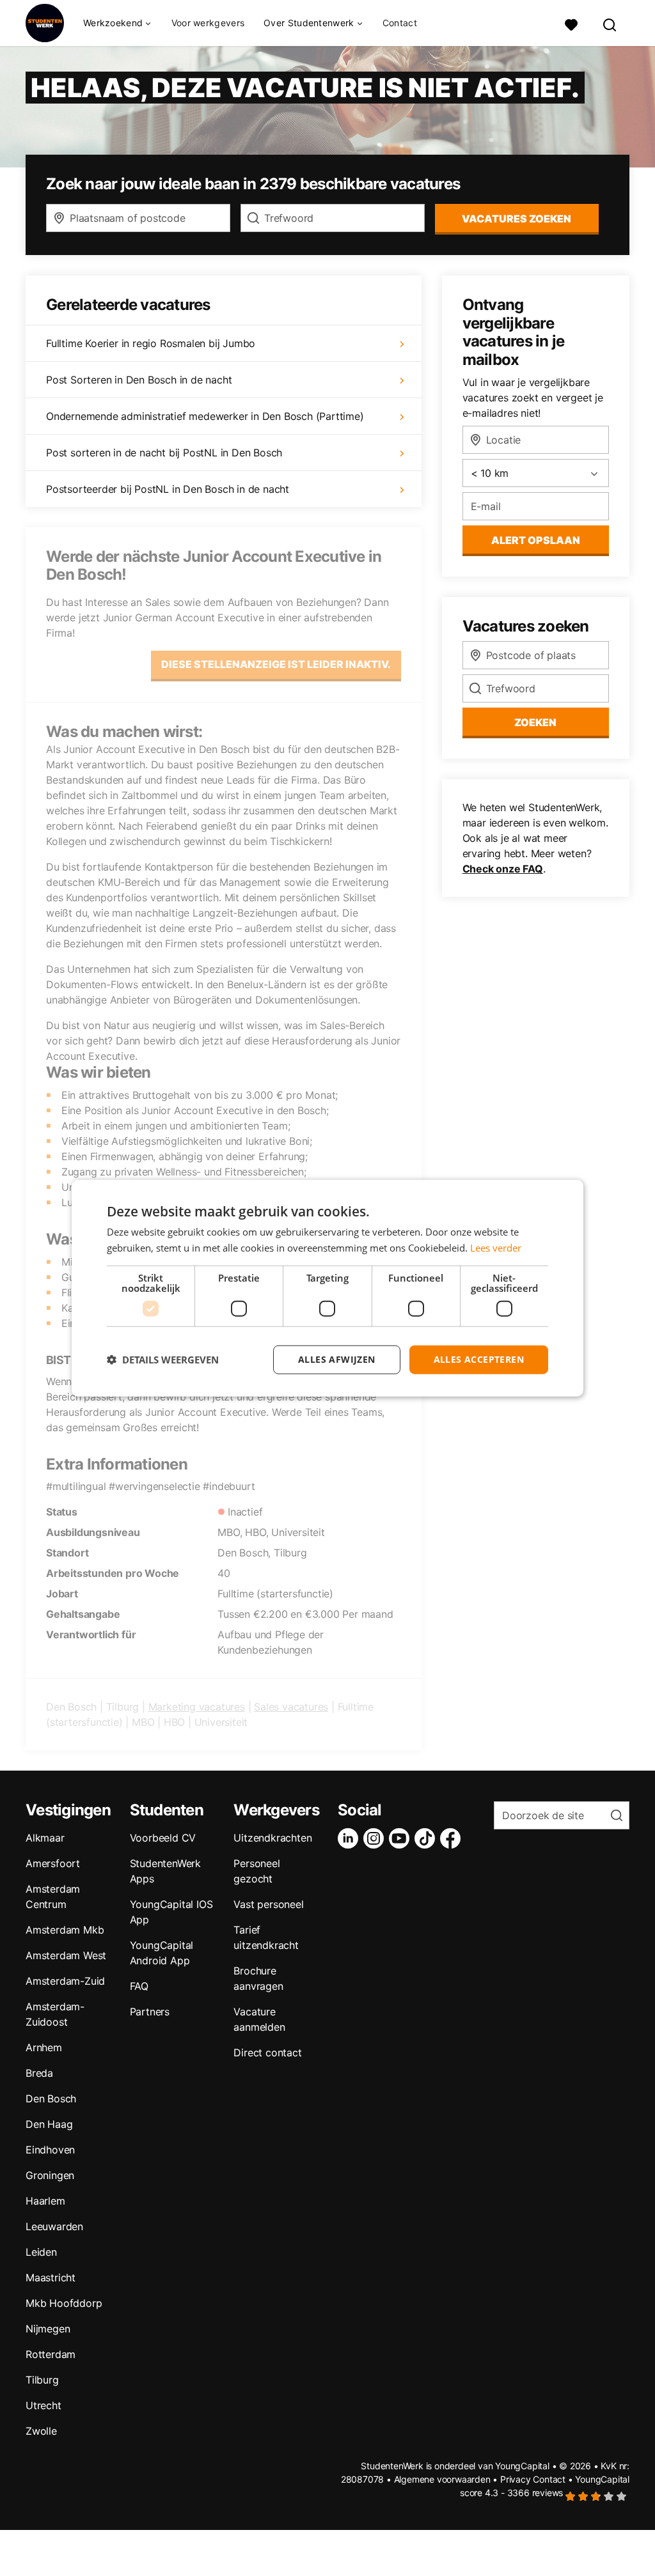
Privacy (516, 2479)
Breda (39, 2073)
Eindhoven (50, 2150)
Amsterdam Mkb (65, 1930)
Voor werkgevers (208, 23)
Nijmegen (48, 2329)
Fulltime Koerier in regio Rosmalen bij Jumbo (151, 343)
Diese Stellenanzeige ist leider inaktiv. (276, 664)
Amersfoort (53, 1863)
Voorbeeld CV (163, 1838)
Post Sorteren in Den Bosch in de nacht (139, 380)
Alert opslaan (536, 540)
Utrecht (43, 2405)
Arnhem (44, 2047)
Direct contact (267, 2052)
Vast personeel (268, 1904)
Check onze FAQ (503, 869)
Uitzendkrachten (272, 1838)
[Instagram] (376, 1838)
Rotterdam (51, 2354)
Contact (400, 23)
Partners (150, 2012)
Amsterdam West (66, 1955)
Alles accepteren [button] (479, 1359)
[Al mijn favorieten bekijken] (571, 23)
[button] (163, 1360)
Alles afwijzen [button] (337, 1359)
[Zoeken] (610, 23)
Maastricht (51, 2277)
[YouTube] (402, 1838)
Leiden (41, 2252)
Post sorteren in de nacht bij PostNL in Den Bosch (164, 453)
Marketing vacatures (197, 1707)
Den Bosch (51, 2099)
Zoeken (535, 722)
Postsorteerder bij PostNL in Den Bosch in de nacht (168, 489)
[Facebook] (453, 1838)
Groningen (50, 2175)
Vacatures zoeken (517, 219)
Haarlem (45, 2201)
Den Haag (49, 2124)
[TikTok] (427, 1838)
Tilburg (42, 2380)
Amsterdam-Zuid (65, 1981)
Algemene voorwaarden (442, 2479)
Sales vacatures (291, 1707)
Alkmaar (45, 1838)
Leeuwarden (54, 2226)
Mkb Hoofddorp (64, 2303)
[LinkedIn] (351, 1838)
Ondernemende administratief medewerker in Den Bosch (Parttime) (205, 416)
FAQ (139, 1986)
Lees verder (496, 1248)
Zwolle (41, 2431)
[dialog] (327, 1288)
